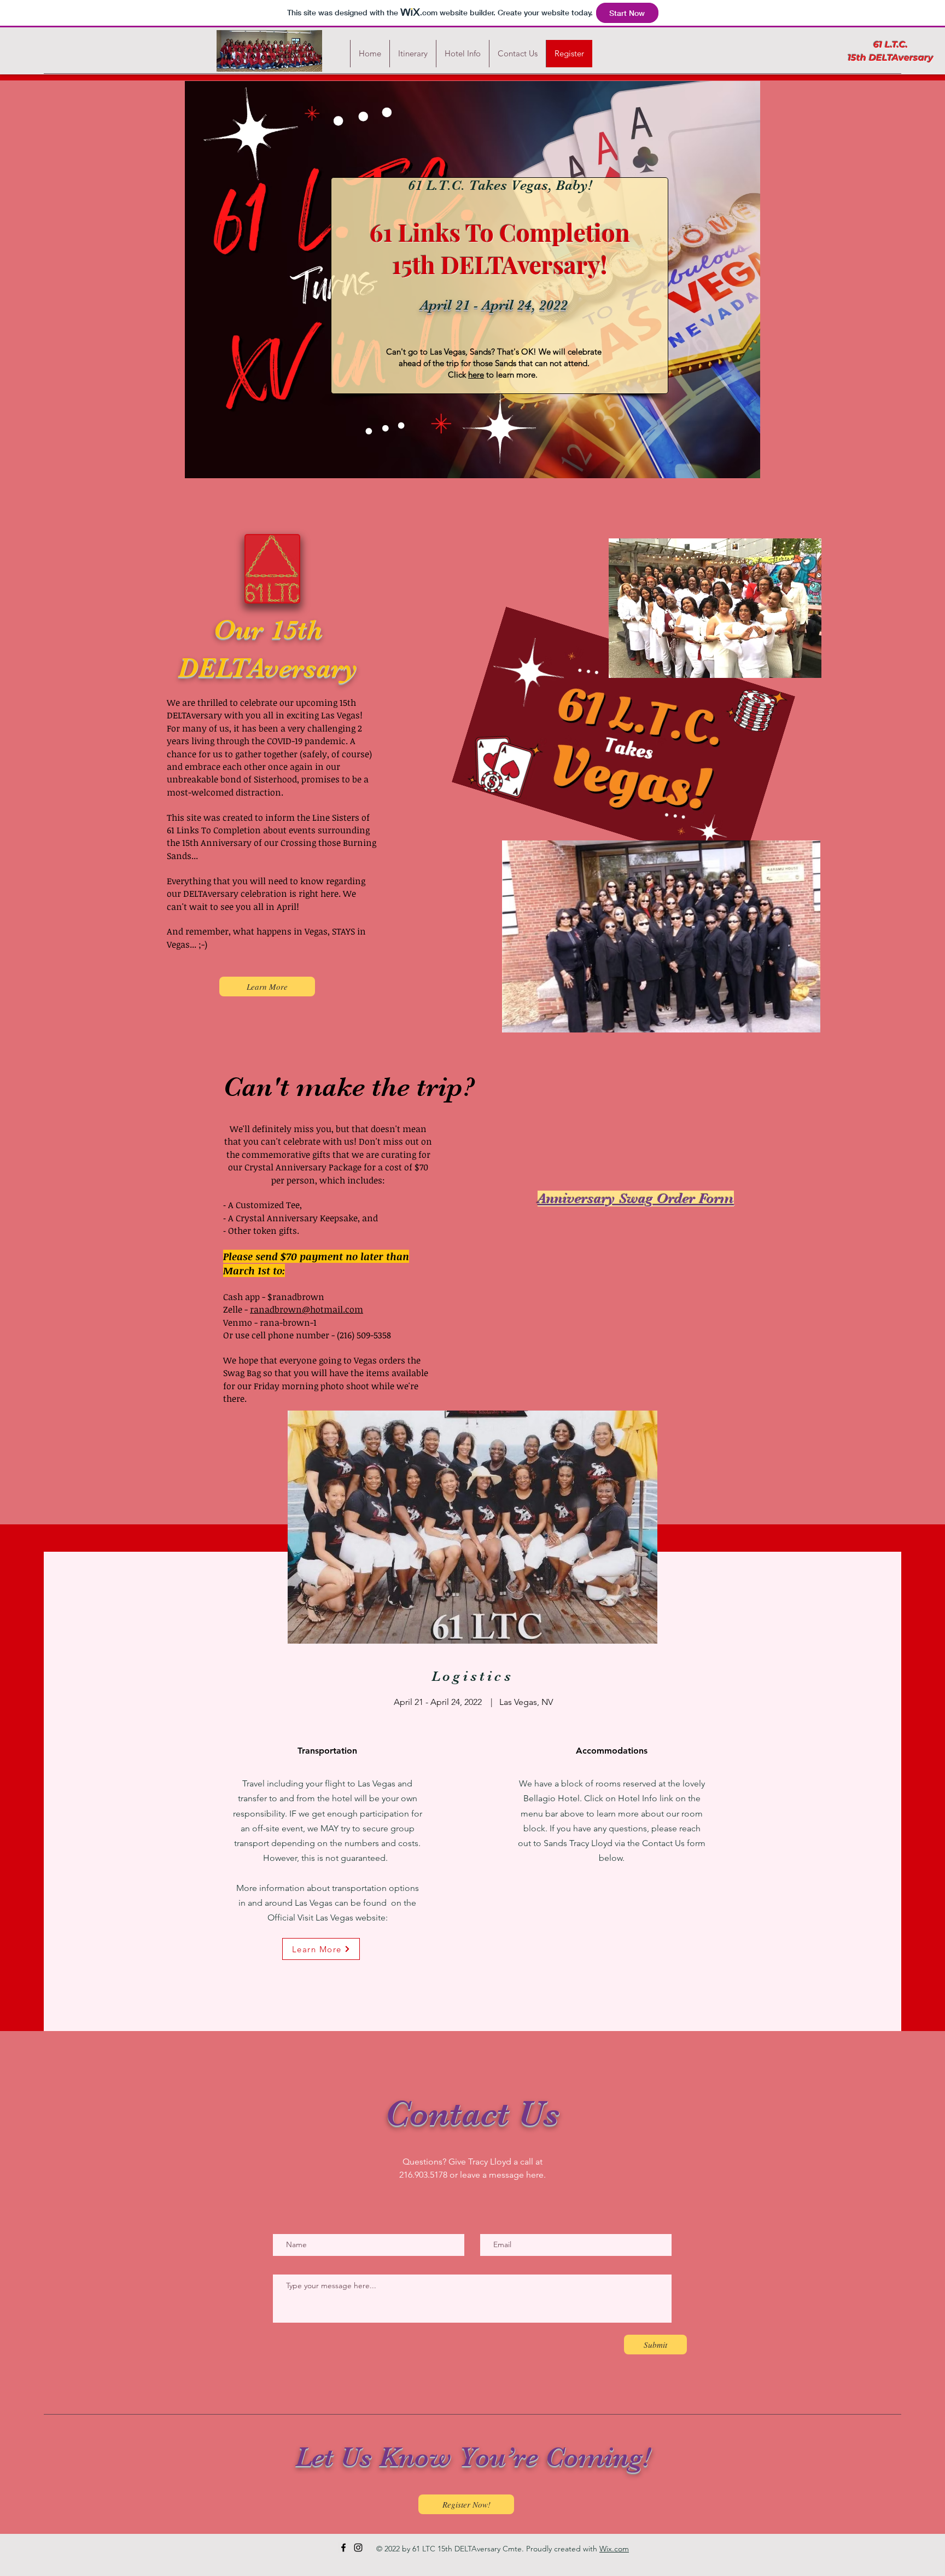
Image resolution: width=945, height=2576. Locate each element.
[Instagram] (358, 2548)
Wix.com (614, 2549)
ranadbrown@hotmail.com (307, 1309)
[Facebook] (343, 2548)
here (476, 375)
